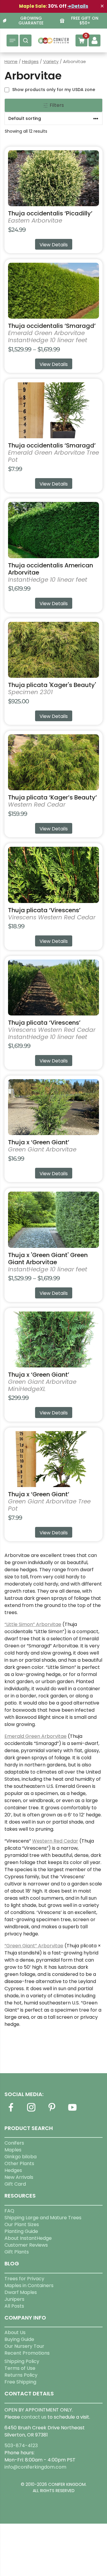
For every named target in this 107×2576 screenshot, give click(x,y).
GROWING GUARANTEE (31, 21)
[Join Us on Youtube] (72, 2111)
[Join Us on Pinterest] (52, 2111)
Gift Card (15, 2184)
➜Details (78, 6)
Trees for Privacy (24, 2279)
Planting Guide (21, 2231)
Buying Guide (19, 2339)
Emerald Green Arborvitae (36, 1736)
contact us (34, 2417)
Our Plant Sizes (22, 2224)
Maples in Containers (29, 2285)
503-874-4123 (21, 2446)
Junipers (14, 2299)
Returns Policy (21, 2375)
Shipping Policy (22, 2361)
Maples (13, 2150)
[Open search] (26, 40)
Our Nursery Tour (24, 2346)
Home (11, 62)
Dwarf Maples (21, 2292)
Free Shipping (20, 2382)
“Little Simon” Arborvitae (33, 1624)
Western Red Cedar (55, 1841)
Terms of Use (20, 2368)
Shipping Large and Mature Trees (43, 2218)
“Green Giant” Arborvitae (34, 1946)
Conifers (14, 2143)
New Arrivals (19, 2177)
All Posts (14, 2306)
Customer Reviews (26, 2245)
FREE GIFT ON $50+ (85, 21)
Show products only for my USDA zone (54, 90)
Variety (51, 62)
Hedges (30, 62)
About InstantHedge (28, 2238)
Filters (56, 105)
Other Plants (19, 2163)
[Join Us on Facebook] (11, 2111)
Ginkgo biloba (21, 2157)
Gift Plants (17, 2252)
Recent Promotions (27, 2353)
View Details (54, 245)
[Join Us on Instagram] (31, 2111)
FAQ (9, 2211)
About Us (15, 2332)
